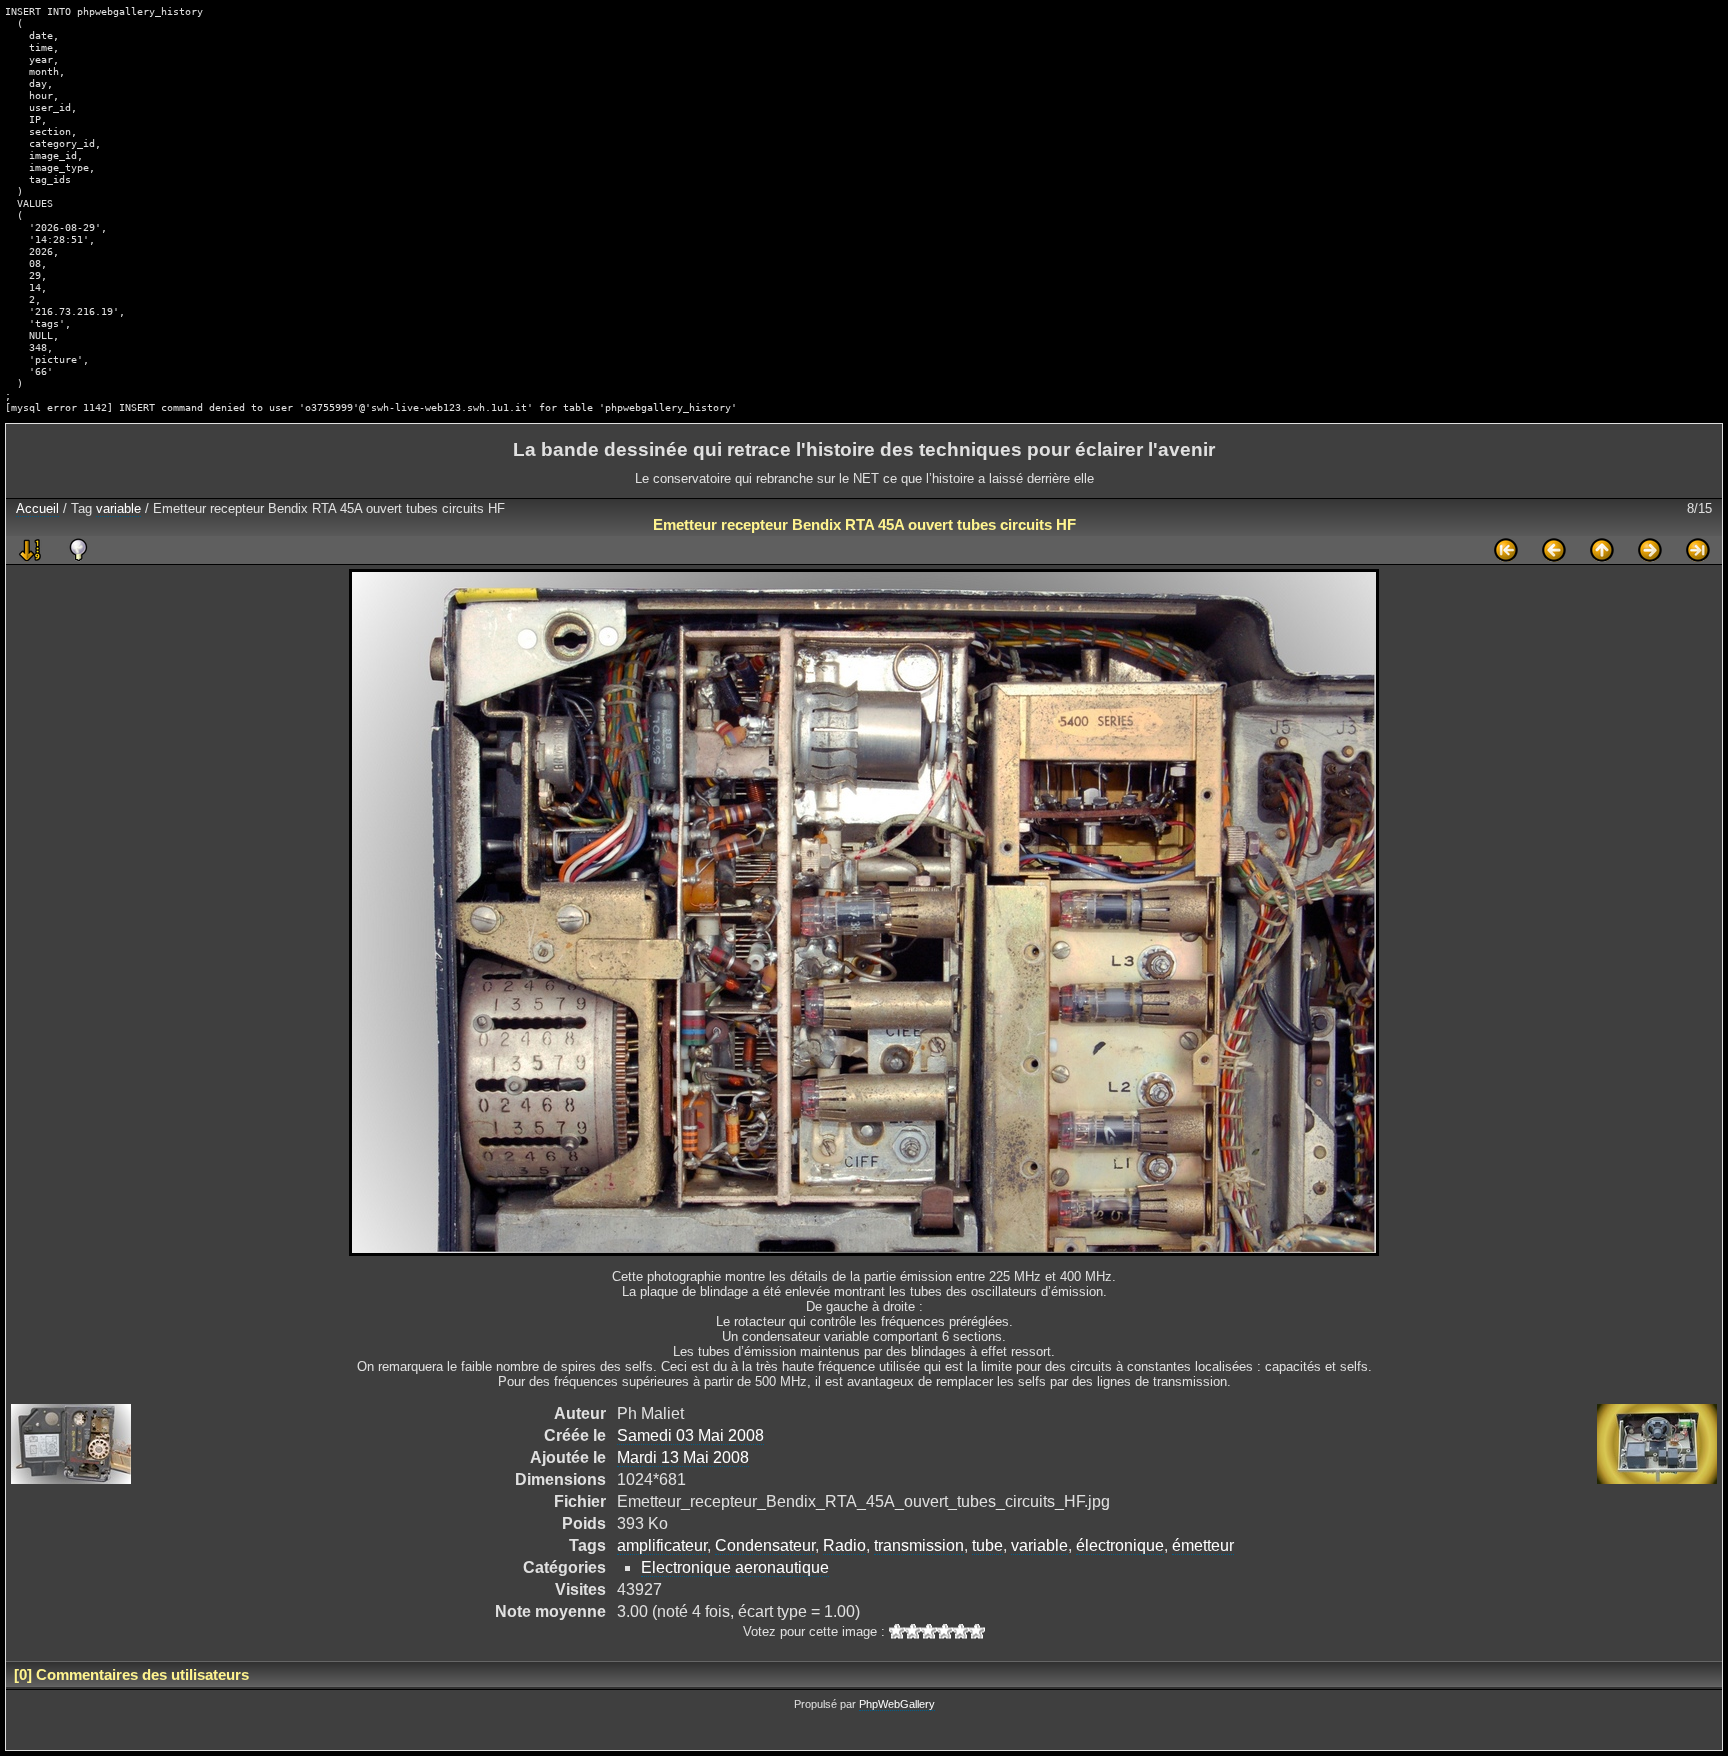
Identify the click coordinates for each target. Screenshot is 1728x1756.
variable (118, 508)
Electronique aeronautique (735, 1567)
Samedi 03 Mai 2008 (690, 1435)
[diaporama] (30, 550)
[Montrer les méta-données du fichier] (78, 550)
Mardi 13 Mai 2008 (683, 1457)
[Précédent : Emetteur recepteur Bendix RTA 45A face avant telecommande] (1554, 550)
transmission (919, 1545)
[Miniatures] (1602, 550)
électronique (1120, 1545)
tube (987, 1545)
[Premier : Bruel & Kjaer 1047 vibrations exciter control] (1506, 550)
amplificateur (662, 1545)
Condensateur (765, 1545)
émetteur (1203, 1545)
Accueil (37, 508)
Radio (844, 1545)
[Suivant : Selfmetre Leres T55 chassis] (1650, 550)
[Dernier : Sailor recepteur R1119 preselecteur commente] (1698, 550)
